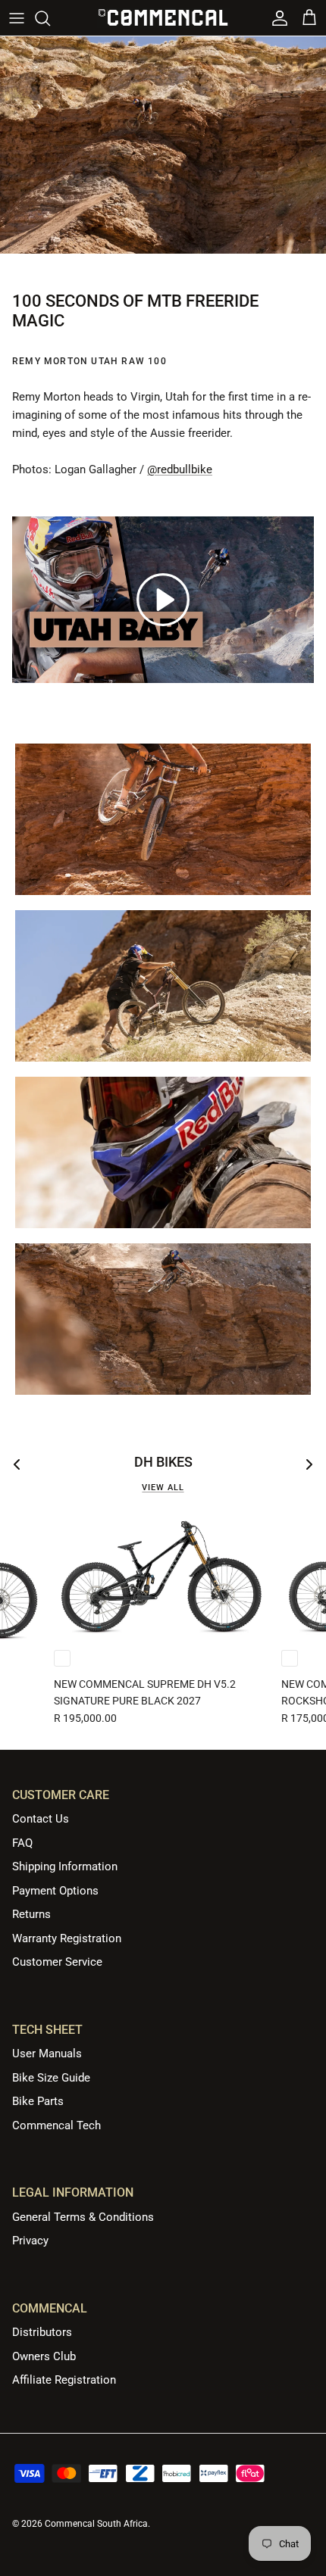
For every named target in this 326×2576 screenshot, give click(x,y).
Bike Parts (38, 2101)
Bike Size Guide (51, 2078)
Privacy (30, 2241)
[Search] (50, 18)
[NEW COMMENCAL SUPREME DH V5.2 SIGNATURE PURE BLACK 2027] (161, 1576)
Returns (31, 1914)
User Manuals (47, 2054)
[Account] (276, 18)
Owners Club (44, 2356)
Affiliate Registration (64, 2380)
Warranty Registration (67, 1938)
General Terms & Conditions (83, 2217)
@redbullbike (180, 469)
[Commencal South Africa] (163, 18)
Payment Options (55, 1891)
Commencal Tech (56, 2125)
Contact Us (41, 1819)
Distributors (42, 2332)
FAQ (22, 1843)
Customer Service (57, 1962)
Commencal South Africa (96, 2524)
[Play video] (163, 600)
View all (163, 1488)
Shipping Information (65, 1867)
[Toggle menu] (17, 18)
